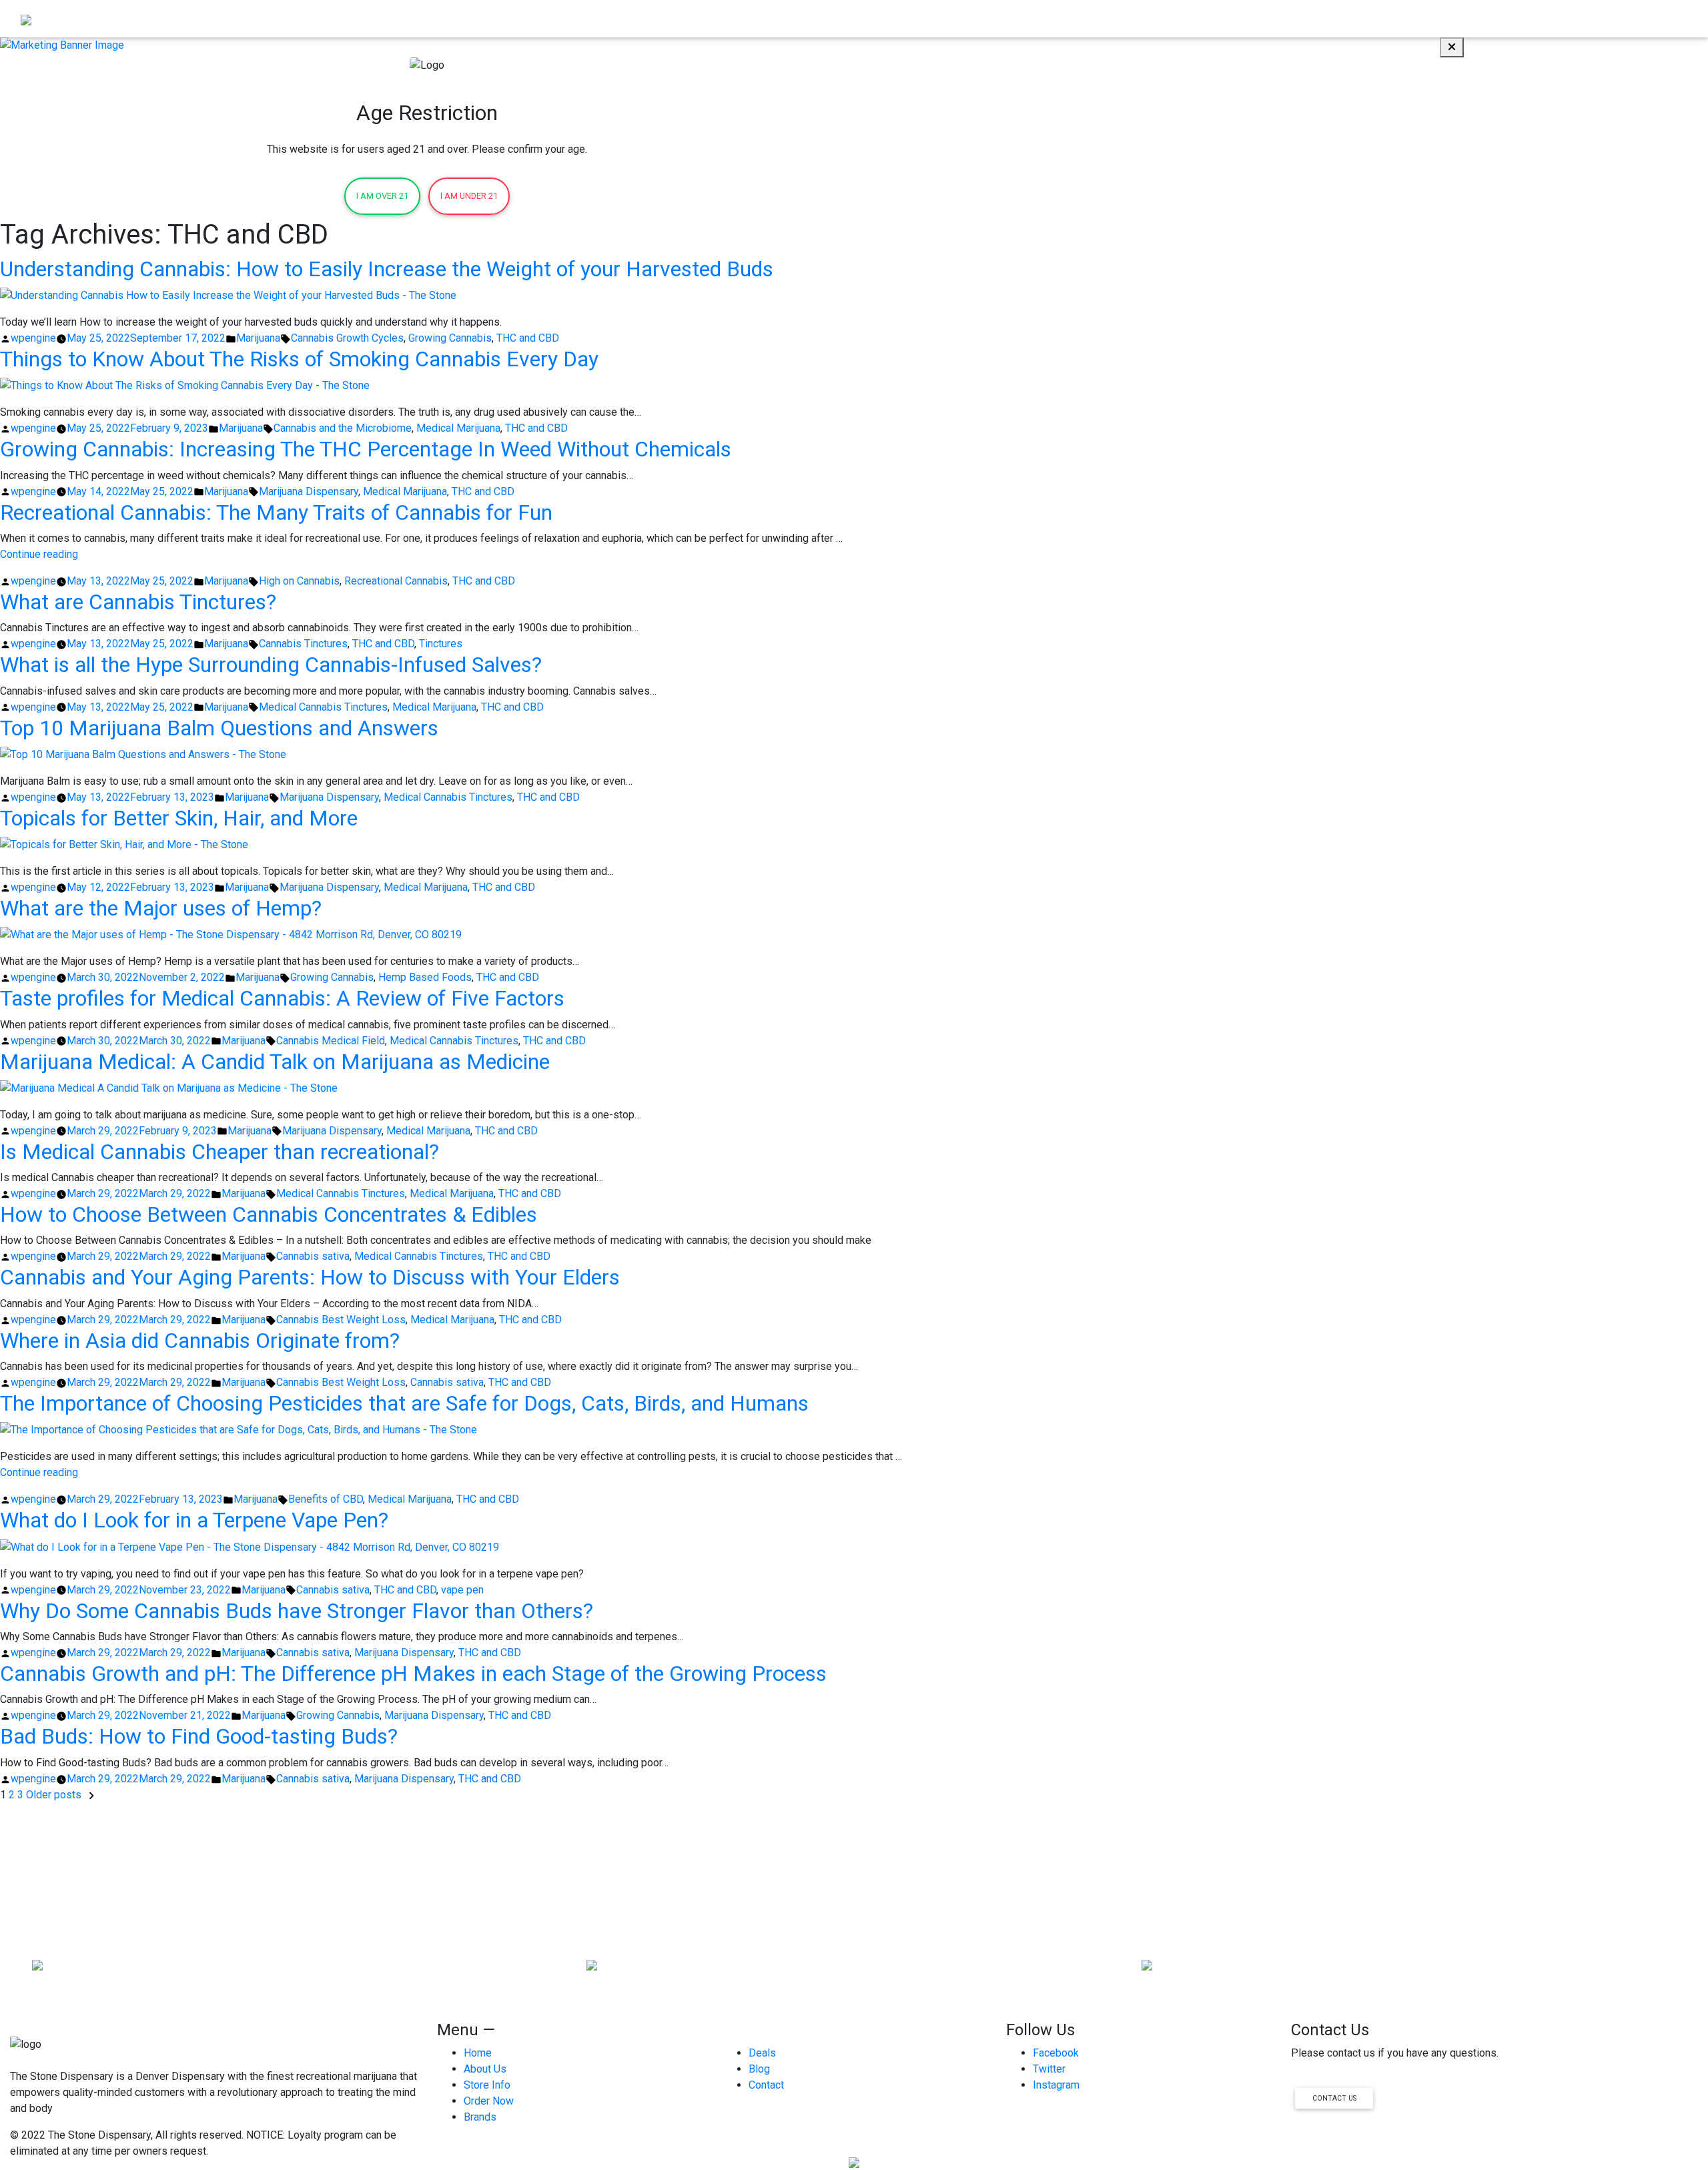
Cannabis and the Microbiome (343, 428)
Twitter (1049, 2069)
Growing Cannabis (450, 338)
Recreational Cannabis (396, 581)
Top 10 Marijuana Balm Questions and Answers (219, 728)
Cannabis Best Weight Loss (341, 1320)
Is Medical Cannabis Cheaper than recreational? (220, 1152)
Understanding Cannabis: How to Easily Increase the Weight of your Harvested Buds (387, 269)
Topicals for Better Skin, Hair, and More (179, 818)
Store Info (487, 2085)
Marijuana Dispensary (309, 491)
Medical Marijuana (458, 428)
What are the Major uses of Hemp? (161, 908)
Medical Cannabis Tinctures (323, 707)
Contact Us (1334, 2098)
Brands (1588, 18)
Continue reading (39, 554)
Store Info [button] (1443, 18)
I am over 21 (382, 196)
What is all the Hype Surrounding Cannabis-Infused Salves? (271, 665)
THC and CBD (528, 338)
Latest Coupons (1524, 18)
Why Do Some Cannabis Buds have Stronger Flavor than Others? (297, 1611)
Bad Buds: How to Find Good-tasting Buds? (199, 1736)
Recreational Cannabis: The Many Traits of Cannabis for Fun (276, 512)
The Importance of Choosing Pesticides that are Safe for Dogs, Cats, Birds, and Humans (404, 1403)
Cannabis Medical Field (331, 1041)
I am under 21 (469, 196)
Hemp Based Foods (425, 977)
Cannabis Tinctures (303, 644)
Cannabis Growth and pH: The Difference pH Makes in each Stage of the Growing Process (413, 1674)
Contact (1664, 18)
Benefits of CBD (326, 1499)
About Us (1386, 18)
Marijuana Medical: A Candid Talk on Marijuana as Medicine (275, 1062)
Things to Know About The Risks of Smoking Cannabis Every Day (299, 359)
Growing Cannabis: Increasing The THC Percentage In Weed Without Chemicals (366, 449)
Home (1275, 18)
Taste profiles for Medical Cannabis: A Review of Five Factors (282, 998)
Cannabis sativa (313, 1256)
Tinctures (441, 644)
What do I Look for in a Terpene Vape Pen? (194, 1520)
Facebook (1056, 2053)
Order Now (1327, 18)
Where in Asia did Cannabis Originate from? (200, 1341)
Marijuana (258, 338)
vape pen (462, 1590)
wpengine (33, 338)
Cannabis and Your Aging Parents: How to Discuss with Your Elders (310, 1277)
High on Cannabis (299, 581)
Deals (762, 2053)
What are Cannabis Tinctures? (138, 602)
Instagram (1056, 2085)
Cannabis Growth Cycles (347, 338)
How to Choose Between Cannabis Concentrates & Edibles (269, 1214)
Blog (1625, 18)
